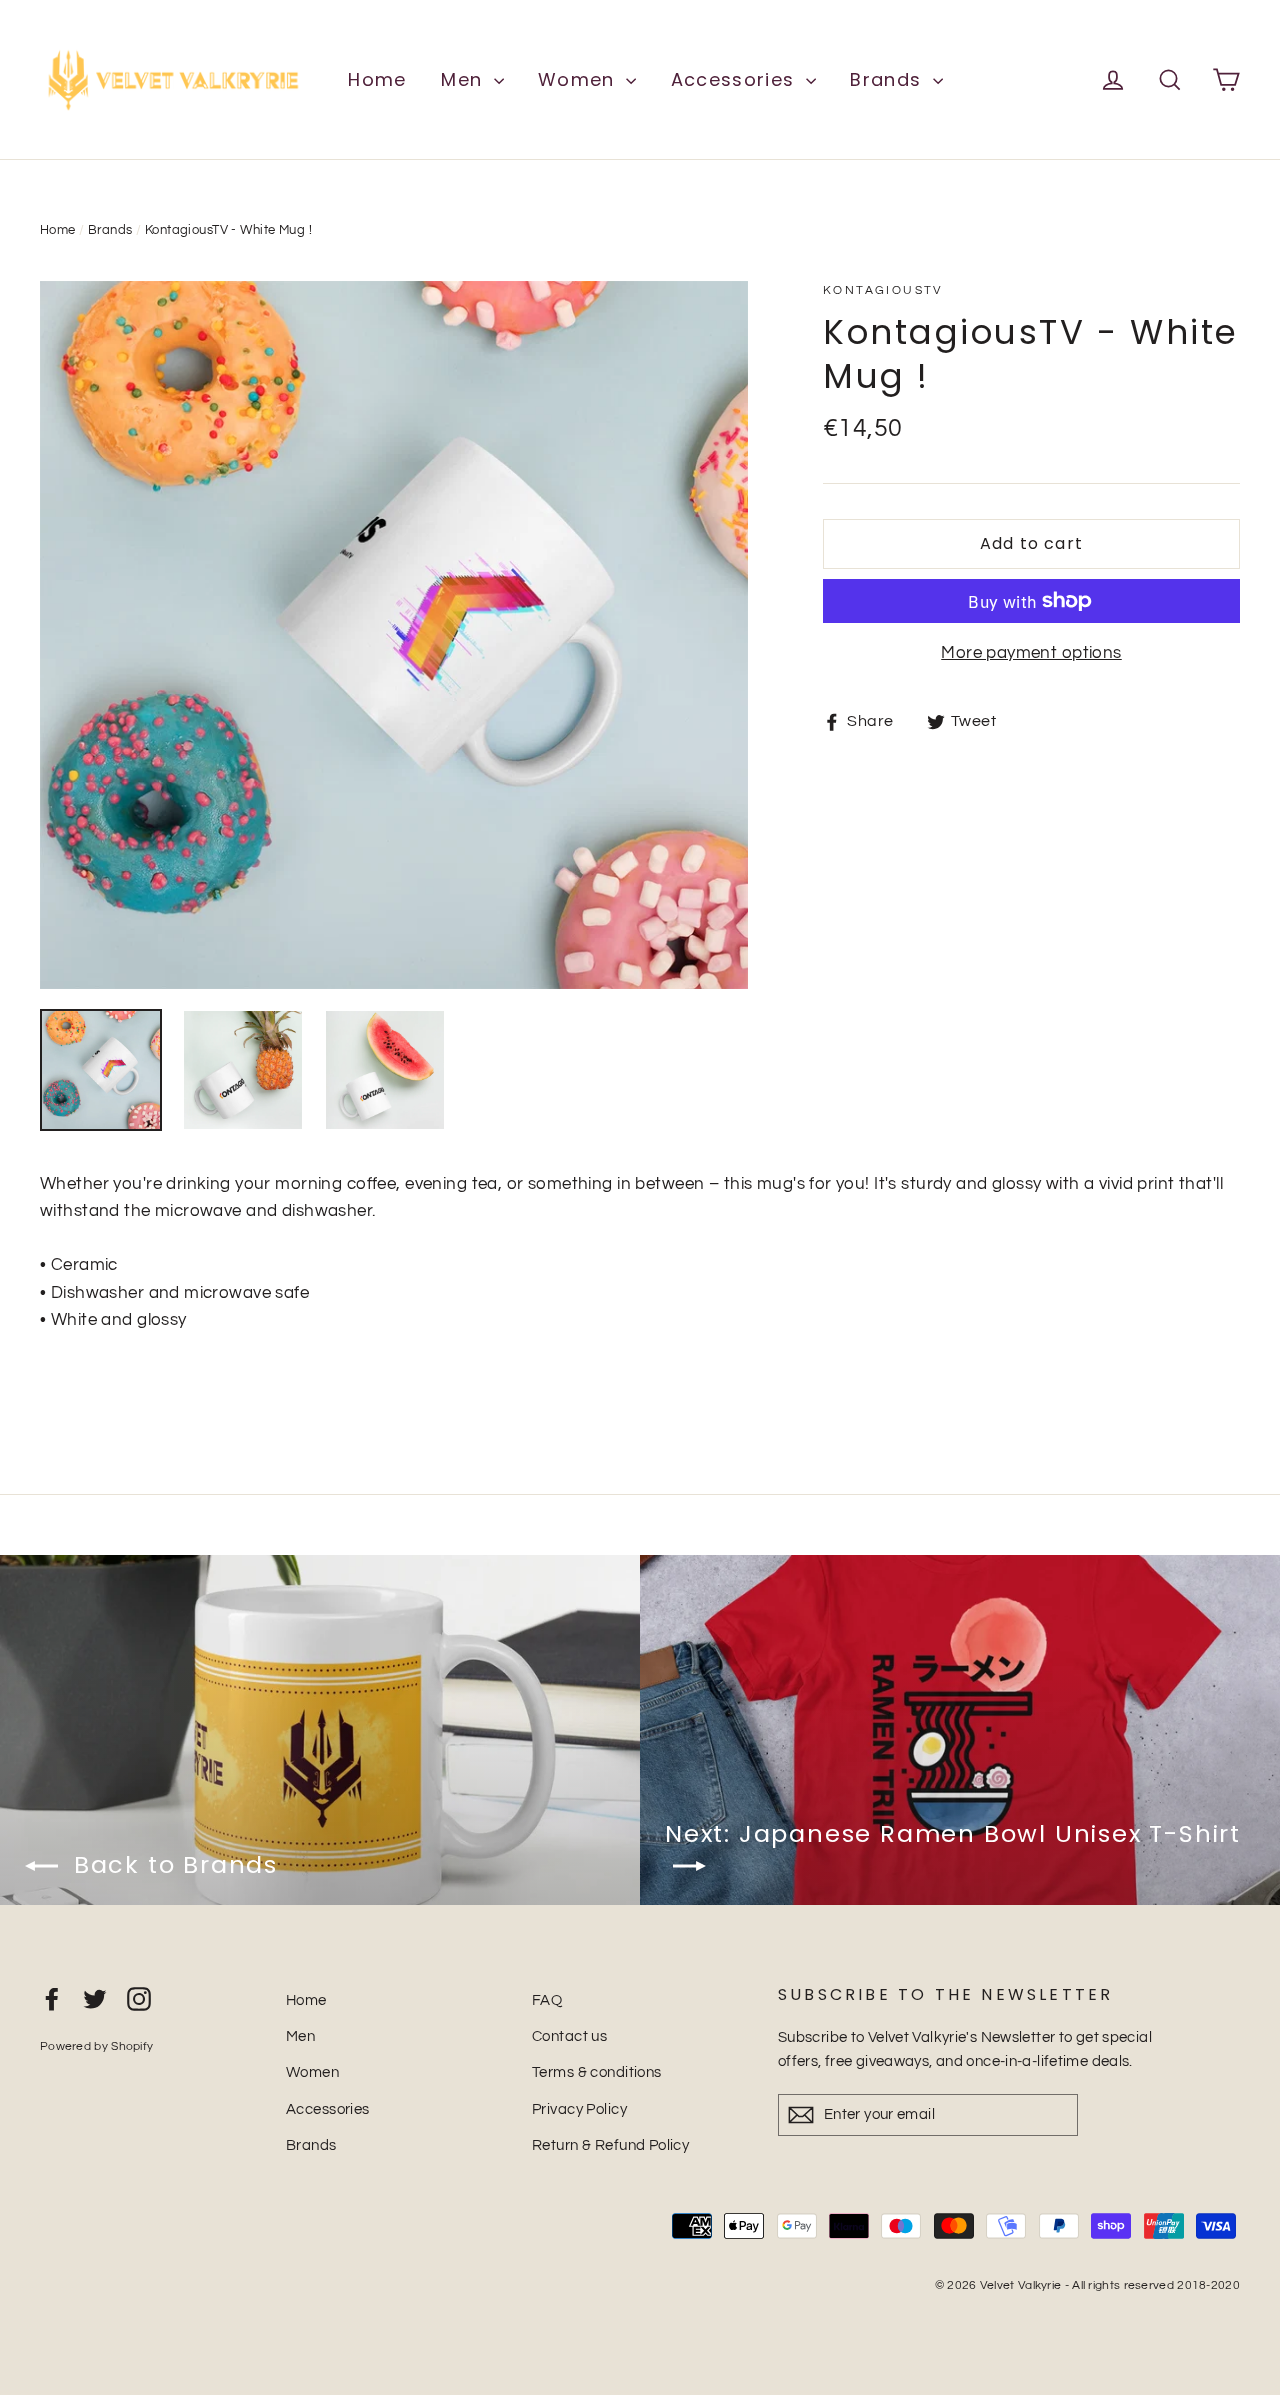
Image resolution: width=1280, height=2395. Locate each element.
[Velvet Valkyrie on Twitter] (95, 1998)
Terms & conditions (597, 2072)
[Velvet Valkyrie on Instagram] (139, 1998)
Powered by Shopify (96, 2046)
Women (579, 79)
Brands (888, 79)
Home (377, 79)
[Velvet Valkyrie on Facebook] (52, 1998)
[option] (394, 635)
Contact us (569, 2036)
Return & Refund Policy (610, 2145)
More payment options (1031, 653)
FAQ (547, 2000)
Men (464, 79)
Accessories (736, 79)
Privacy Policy (579, 2109)
